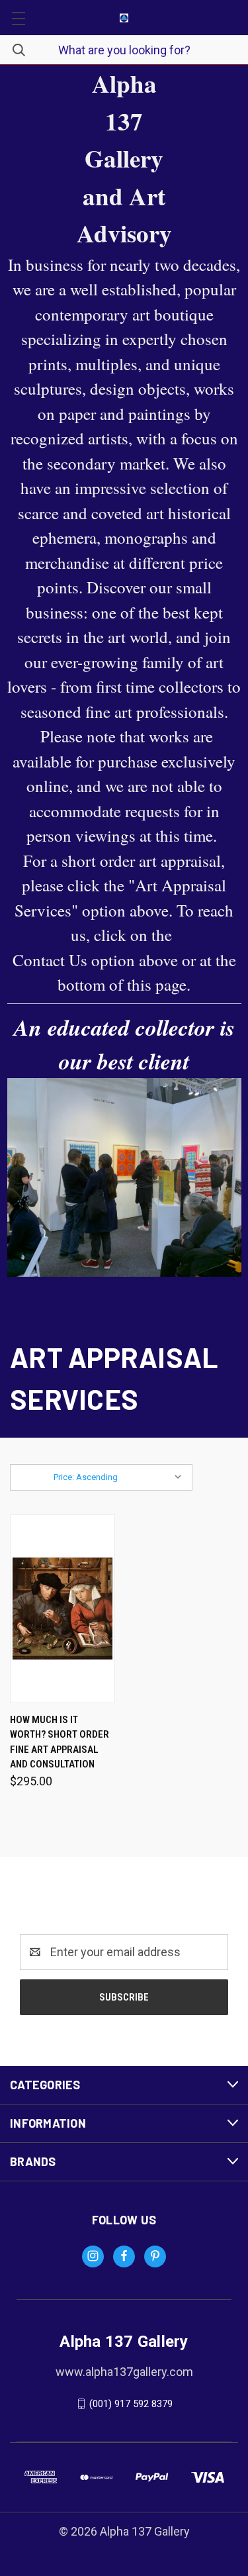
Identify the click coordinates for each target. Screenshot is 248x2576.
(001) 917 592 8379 (131, 2404)
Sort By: (34, 1477)
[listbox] (121, 1477)
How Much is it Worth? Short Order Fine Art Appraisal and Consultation (60, 1742)
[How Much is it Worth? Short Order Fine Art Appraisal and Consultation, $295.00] (62, 1609)
